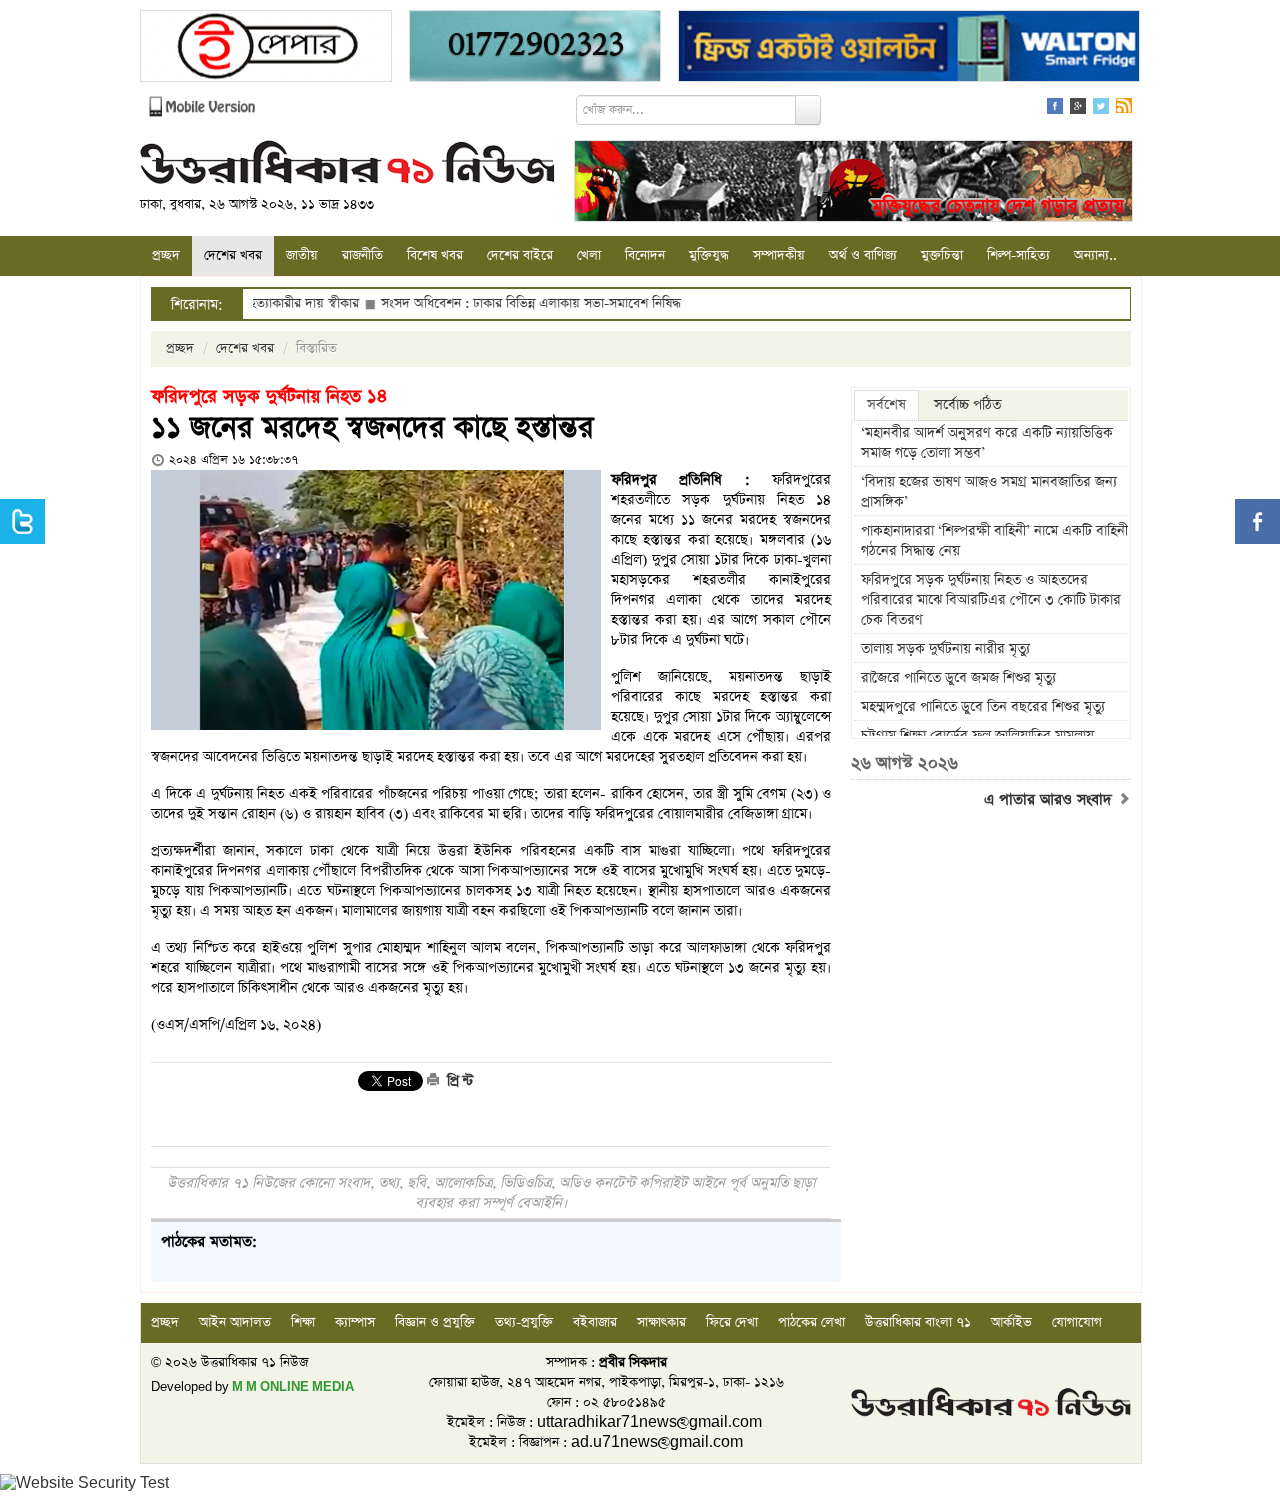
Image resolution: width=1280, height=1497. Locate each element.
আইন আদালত (235, 1322)
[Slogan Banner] (853, 183)
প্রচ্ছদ (166, 255)
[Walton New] (909, 48)
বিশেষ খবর (435, 255)
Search (808, 110)
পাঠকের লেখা (811, 1322)
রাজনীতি (362, 255)
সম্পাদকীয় (779, 255)
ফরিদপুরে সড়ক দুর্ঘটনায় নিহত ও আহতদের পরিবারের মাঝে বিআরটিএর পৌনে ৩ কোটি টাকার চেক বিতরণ (991, 600)
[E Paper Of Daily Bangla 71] (266, 48)
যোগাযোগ (1077, 1322)
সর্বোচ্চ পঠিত (967, 405)
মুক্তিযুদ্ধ (709, 255)
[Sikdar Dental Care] (535, 48)
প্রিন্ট (458, 1081)
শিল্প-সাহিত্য (1018, 255)
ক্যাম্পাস (355, 1322)
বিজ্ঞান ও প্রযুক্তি (435, 1322)
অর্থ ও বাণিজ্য (863, 255)
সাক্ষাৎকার (661, 1322)
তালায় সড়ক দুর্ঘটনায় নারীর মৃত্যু (945, 649)
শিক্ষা (303, 1322)
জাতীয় (302, 255)
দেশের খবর (233, 255)
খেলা (589, 255)
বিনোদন (645, 255)
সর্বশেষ (886, 405)
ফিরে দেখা (732, 1322)
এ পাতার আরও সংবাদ (1050, 800)
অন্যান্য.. (1095, 255)
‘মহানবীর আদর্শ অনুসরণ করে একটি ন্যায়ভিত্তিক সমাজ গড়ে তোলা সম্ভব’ (987, 443)
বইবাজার (595, 1322)
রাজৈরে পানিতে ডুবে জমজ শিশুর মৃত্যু (958, 678)
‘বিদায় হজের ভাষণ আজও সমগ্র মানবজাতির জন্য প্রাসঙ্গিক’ (989, 492)
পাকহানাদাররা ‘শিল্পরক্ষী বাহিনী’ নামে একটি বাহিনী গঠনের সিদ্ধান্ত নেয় (994, 541)
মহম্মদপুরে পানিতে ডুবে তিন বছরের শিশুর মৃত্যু (983, 707)
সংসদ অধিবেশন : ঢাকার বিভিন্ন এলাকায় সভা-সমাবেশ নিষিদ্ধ (487, 303)
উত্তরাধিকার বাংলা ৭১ (918, 1322)
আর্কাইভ (1011, 1322)
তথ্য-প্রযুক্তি (524, 1322)
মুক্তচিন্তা (942, 255)
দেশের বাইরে (520, 255)
